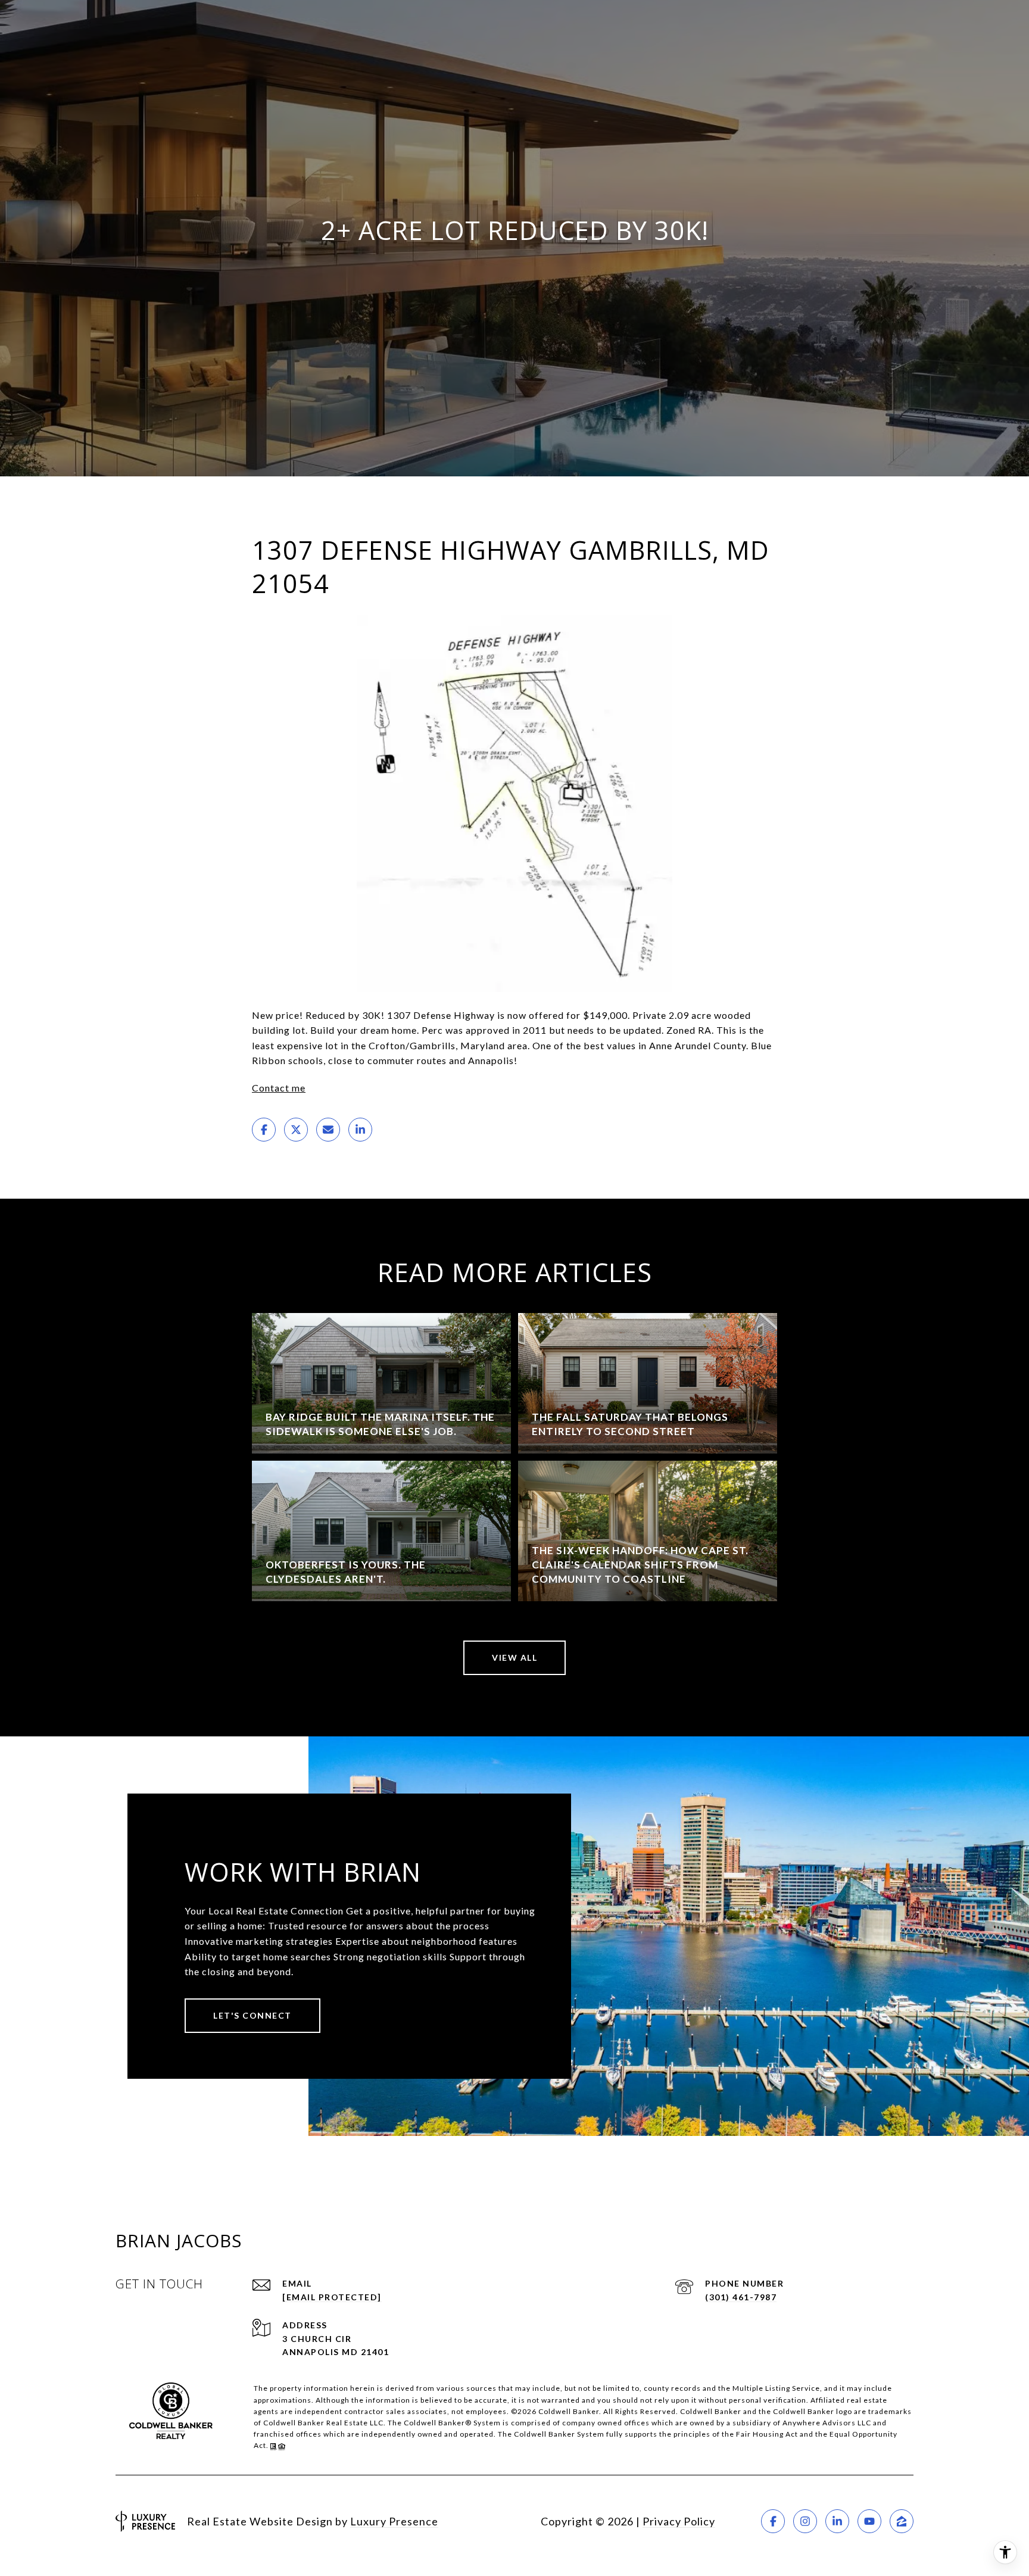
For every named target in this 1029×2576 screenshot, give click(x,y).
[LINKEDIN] (837, 2521)
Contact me (279, 1088)
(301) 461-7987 (741, 2297)
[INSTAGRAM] (805, 2521)
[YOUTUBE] (869, 2521)
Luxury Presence (394, 2521)
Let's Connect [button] (252, 2015)
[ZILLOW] (902, 2521)
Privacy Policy (679, 2521)
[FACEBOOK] (773, 2521)
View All (514, 1657)
